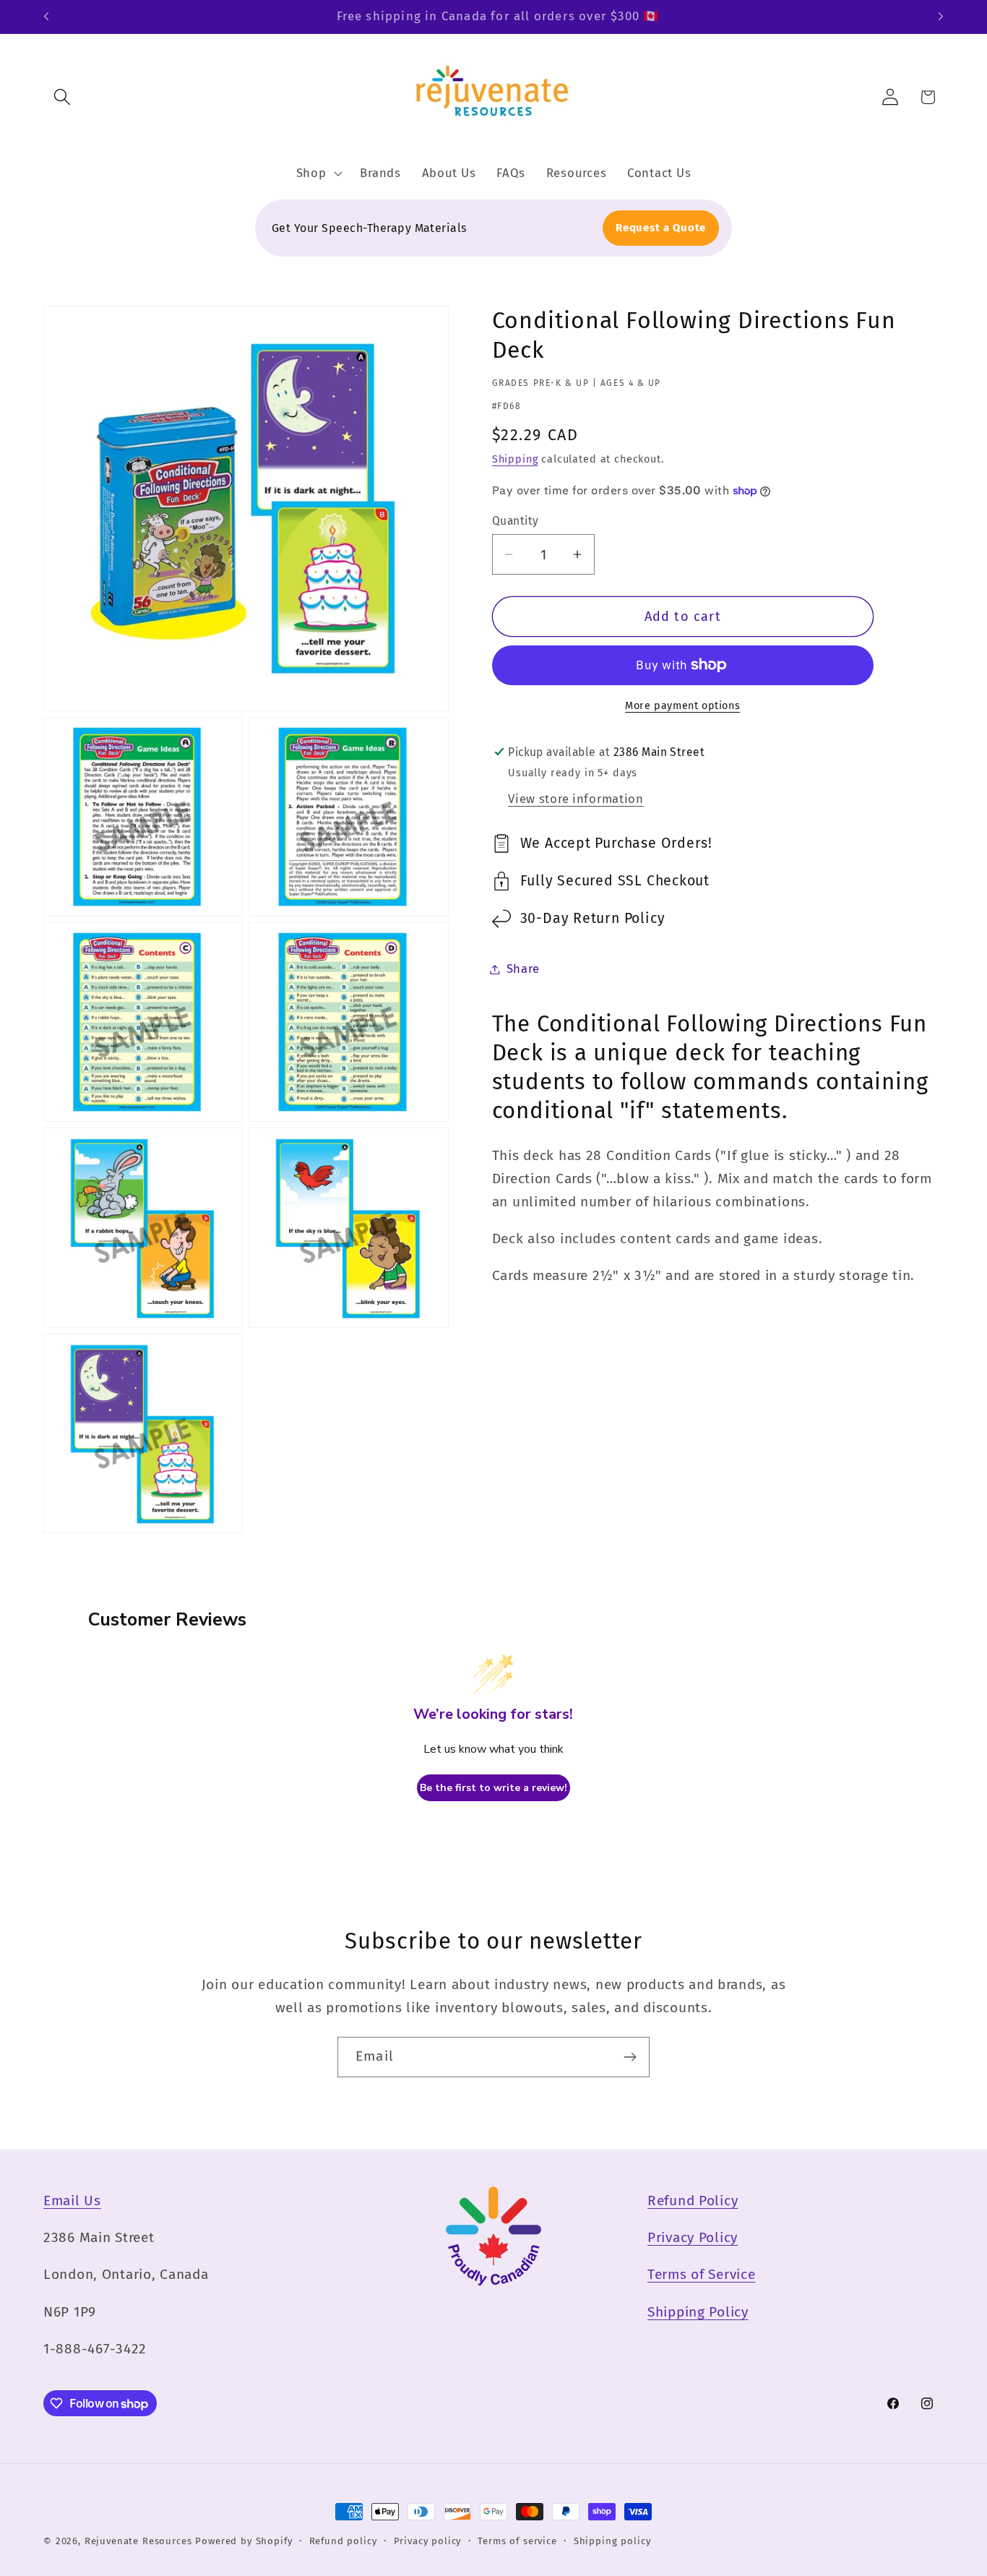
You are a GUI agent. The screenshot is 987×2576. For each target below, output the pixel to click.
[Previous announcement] (46, 17)
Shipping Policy (698, 2312)
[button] (63, 97)
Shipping (515, 459)
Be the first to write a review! (493, 1788)
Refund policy (343, 2541)
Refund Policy (693, 2201)
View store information (576, 799)
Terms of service (517, 2541)
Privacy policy (428, 2541)
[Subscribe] (630, 2057)
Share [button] (523, 969)
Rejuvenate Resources (138, 2541)
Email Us (72, 2201)
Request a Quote (661, 228)
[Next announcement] (941, 17)
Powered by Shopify (243, 2541)
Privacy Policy (693, 2237)
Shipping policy (612, 2541)
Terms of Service (702, 2274)
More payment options (682, 706)
